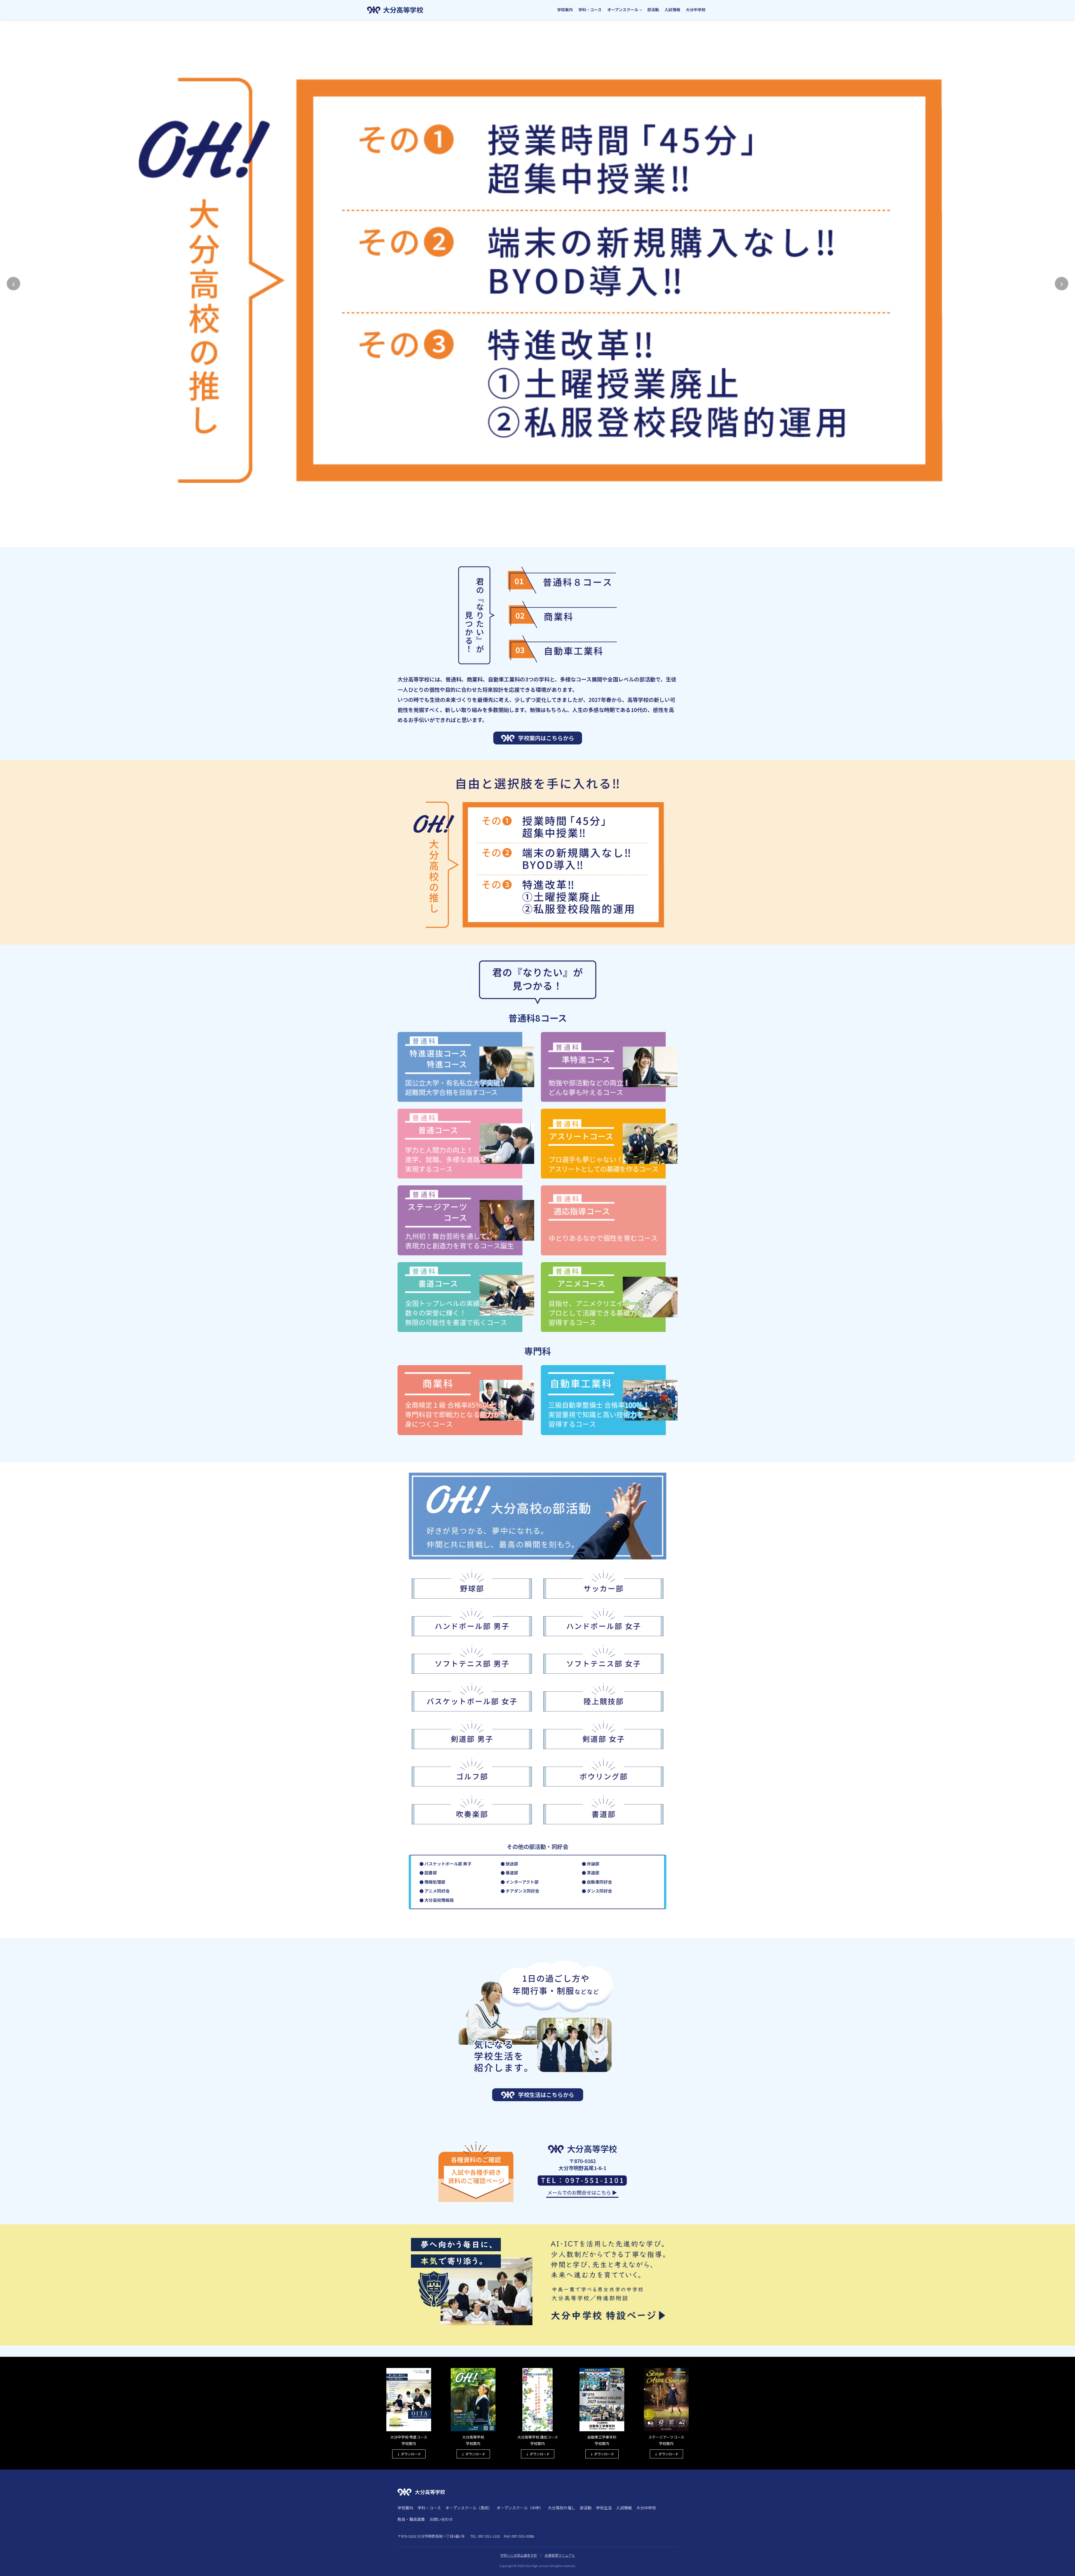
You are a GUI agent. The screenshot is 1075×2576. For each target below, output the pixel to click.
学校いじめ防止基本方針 (519, 2555)
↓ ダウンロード (409, 2454)
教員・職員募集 (411, 2519)
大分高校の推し (562, 2508)
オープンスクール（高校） (469, 2508)
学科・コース (590, 10)
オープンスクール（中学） (520, 2508)
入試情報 (672, 10)
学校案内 (565, 10)
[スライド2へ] (537, 541)
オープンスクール (623, 10)
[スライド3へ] (543, 541)
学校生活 (604, 2508)
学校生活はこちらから (546, 2095)
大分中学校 (696, 10)
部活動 (653, 10)
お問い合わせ (441, 2519)
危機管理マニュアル (560, 2555)
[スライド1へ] (532, 541)
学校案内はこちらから (546, 738)
